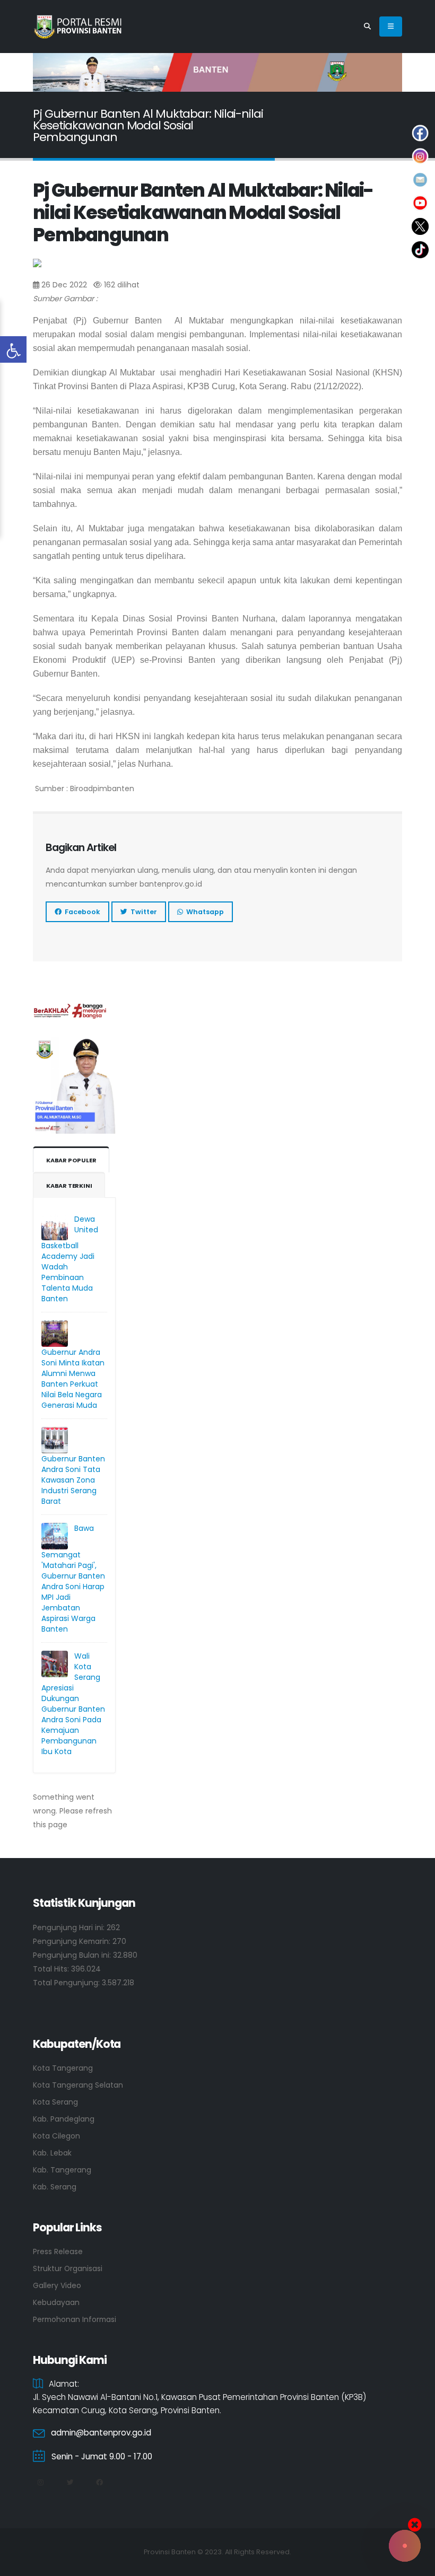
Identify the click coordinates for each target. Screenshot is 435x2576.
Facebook (81, 912)
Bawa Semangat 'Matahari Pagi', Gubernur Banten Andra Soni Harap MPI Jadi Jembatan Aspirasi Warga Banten (73, 1579)
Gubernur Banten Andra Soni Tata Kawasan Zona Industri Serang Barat (73, 1480)
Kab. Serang (55, 2187)
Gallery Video (57, 2285)
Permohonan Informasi (75, 2319)
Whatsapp (203, 912)
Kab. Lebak (52, 2153)
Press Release (58, 2251)
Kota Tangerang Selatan (78, 2085)
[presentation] (59, 73)
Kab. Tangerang (62, 2170)
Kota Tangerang (63, 2068)
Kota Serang (55, 2102)
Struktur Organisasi (68, 2268)
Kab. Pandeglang (64, 2119)
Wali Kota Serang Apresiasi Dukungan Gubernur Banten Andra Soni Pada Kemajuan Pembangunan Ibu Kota (73, 1704)
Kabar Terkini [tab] (69, 1186)
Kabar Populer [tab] (71, 1160)
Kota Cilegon (56, 2136)
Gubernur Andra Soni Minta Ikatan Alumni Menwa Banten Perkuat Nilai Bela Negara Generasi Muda (73, 1379)
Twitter (142, 912)
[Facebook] (99, 2483)
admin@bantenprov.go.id (101, 2433)
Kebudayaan (56, 2302)
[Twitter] (70, 2483)
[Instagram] (40, 2483)
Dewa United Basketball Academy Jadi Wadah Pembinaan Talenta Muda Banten (70, 1259)
